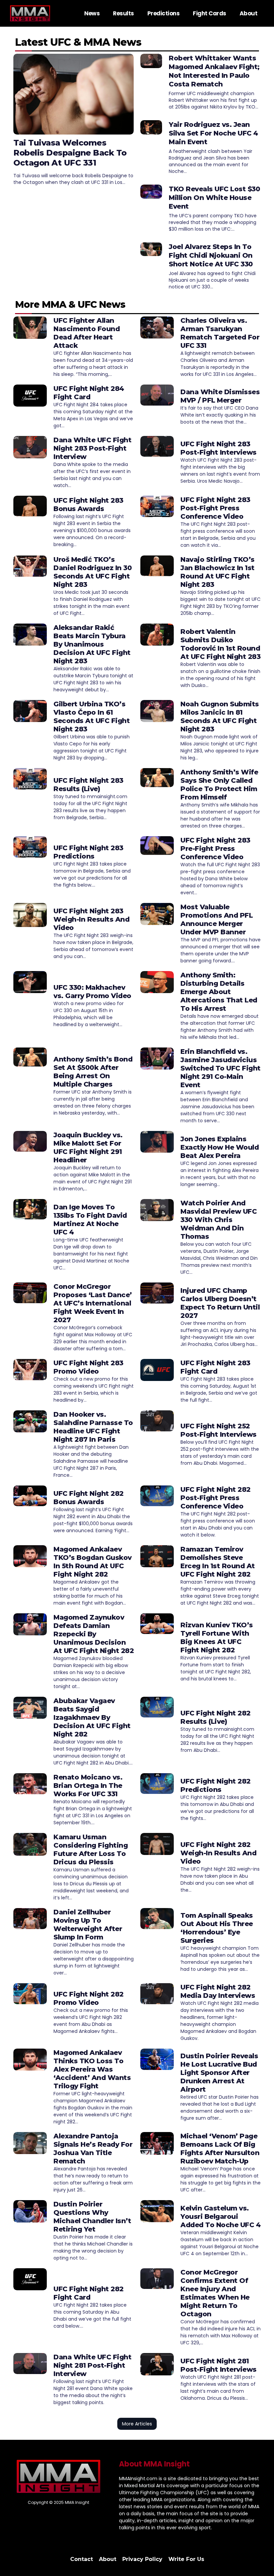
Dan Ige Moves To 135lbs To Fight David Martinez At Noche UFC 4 (90, 1220)
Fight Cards (210, 13)
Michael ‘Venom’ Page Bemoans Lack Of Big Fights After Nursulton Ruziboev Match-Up (220, 2149)
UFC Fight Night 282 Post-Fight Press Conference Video (216, 1498)
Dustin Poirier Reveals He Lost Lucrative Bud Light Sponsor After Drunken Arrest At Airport (219, 2073)
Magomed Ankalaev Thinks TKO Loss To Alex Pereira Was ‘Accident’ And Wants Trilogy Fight (92, 2069)
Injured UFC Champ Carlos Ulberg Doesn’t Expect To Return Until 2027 (220, 1303)
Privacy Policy (142, 2559)
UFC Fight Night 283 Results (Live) (88, 785)
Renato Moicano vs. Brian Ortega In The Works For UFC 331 (88, 1786)
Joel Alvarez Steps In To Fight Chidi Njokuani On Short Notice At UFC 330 (211, 255)
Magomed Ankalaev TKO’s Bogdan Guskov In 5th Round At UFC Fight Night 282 (93, 1562)
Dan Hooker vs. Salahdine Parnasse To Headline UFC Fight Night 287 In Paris (93, 1427)
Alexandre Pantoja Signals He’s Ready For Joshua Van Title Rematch (93, 2149)
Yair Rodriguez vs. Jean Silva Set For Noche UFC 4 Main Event (214, 133)
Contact (82, 2559)
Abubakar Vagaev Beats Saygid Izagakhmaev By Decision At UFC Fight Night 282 (92, 1717)
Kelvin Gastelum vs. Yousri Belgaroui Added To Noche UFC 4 (221, 2216)
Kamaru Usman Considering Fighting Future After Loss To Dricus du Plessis (91, 1849)
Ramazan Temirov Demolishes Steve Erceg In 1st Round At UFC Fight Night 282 (218, 1562)
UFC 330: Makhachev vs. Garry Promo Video (92, 992)
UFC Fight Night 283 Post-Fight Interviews (219, 448)
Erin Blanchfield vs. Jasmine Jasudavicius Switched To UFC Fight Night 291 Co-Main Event (221, 1068)
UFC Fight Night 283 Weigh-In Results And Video (91, 919)
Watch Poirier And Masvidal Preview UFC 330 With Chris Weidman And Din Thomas (219, 1220)
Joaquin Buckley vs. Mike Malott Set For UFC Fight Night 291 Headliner (88, 1147)
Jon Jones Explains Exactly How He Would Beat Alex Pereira (220, 1147)
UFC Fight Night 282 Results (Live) (216, 1717)
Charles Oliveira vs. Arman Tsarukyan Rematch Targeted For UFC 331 (220, 333)
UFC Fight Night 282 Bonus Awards (89, 1498)
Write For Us (186, 2559)
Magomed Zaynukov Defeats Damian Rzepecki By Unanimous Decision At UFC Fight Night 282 (94, 1634)
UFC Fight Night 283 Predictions (88, 852)
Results (123, 13)
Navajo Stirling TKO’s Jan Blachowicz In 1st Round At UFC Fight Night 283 (218, 572)
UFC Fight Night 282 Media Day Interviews (218, 1991)
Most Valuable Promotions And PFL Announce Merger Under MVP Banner (217, 919)
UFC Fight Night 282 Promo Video (89, 1998)
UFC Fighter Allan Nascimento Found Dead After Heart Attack (87, 333)
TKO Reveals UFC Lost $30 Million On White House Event (214, 198)
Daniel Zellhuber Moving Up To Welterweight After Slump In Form (88, 1925)
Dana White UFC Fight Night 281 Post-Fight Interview (92, 2365)
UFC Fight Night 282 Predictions (216, 1785)
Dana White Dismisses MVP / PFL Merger (220, 396)
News (92, 13)
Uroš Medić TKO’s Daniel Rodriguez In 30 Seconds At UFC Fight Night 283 (93, 572)
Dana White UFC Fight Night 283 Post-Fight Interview (92, 448)
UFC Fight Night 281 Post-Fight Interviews (219, 2365)
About (249, 13)
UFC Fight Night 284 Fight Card (89, 393)
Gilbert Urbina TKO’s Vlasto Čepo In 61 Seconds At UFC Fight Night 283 (92, 717)
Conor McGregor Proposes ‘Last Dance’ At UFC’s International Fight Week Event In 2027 (93, 1303)
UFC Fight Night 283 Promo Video (88, 1367)
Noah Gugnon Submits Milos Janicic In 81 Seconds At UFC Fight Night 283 (220, 717)
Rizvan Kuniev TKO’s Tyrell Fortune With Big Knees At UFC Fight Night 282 (217, 1637)
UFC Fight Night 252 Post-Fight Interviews (219, 1430)
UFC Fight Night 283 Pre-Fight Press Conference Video (215, 849)
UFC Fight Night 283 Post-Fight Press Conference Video (215, 508)
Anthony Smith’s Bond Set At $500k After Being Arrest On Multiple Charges (93, 1072)
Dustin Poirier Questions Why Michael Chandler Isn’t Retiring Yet (92, 2217)
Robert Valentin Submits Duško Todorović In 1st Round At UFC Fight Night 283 (220, 644)
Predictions (164, 13)
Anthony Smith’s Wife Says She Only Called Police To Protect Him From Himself (219, 785)
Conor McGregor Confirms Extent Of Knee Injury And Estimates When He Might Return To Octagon (215, 2293)
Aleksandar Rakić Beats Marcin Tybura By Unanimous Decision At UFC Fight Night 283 (92, 644)
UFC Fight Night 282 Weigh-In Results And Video (218, 1853)
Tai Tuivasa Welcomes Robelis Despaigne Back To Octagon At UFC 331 (70, 153)
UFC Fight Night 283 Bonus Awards (88, 505)
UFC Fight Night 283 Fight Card (215, 1367)
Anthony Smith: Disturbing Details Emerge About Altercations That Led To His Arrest (219, 992)
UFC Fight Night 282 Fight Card (89, 2293)
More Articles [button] (137, 2424)
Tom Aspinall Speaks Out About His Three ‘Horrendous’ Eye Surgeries (217, 1928)
